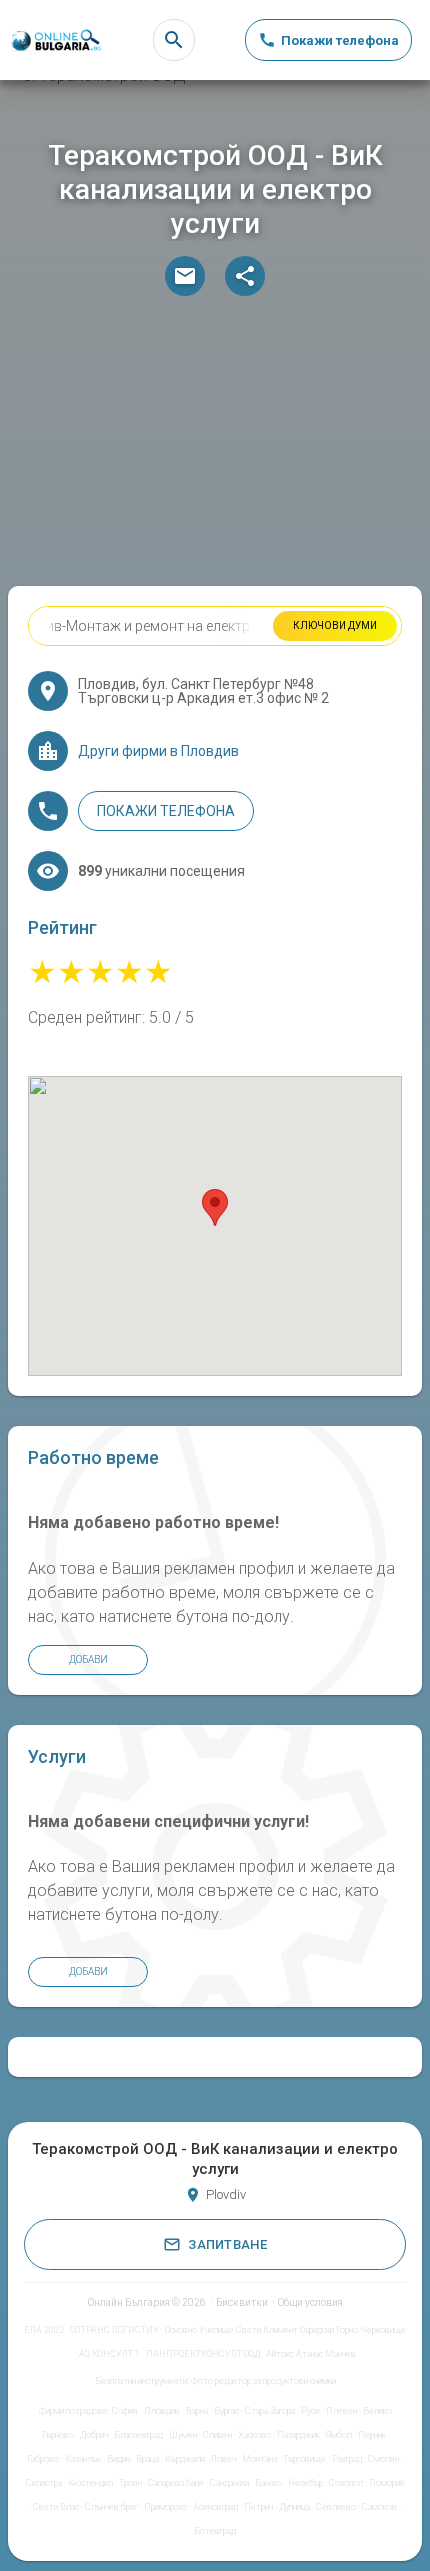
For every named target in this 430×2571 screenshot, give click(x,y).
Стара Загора (270, 2411)
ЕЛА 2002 (44, 2330)
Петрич (258, 2507)
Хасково (254, 2435)
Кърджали (185, 2459)
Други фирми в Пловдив (158, 751)
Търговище (304, 2459)
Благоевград (138, 2435)
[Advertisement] (215, 446)
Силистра (44, 2483)
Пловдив (162, 2411)
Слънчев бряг (111, 2507)
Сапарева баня (176, 2483)
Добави (88, 1659)
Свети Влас (56, 2507)
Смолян (383, 2459)
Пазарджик (298, 2435)
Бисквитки (242, 2302)
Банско (268, 2483)
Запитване (227, 2244)
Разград (347, 2459)
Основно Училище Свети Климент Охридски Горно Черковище (285, 2330)
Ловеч (223, 2459)
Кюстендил (90, 2483)
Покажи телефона (166, 811)
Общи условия (310, 2302)
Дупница (294, 2507)
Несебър (305, 2483)
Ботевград (215, 2531)
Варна (197, 2411)
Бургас (226, 2411)
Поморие (387, 2483)
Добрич (94, 2435)
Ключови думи (335, 625)
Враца (147, 2459)
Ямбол (339, 2435)
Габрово (43, 2459)
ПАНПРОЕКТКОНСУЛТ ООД (203, 2354)
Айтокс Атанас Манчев (311, 2354)
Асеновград (215, 2507)
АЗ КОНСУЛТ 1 (109, 2354)
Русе (310, 2411)
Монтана (259, 2459)
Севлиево (336, 2507)
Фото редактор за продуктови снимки (263, 2381)
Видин (118, 2459)
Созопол (346, 2483)
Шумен (183, 2435)
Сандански (229, 2483)
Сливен (217, 2435)
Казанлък (83, 2459)
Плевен (341, 2411)
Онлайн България (129, 2302)
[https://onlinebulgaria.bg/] (55, 40)
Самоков (379, 2507)
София (125, 2411)
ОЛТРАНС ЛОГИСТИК (114, 2330)
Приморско (165, 2507)
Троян (130, 2483)
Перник (372, 2435)
